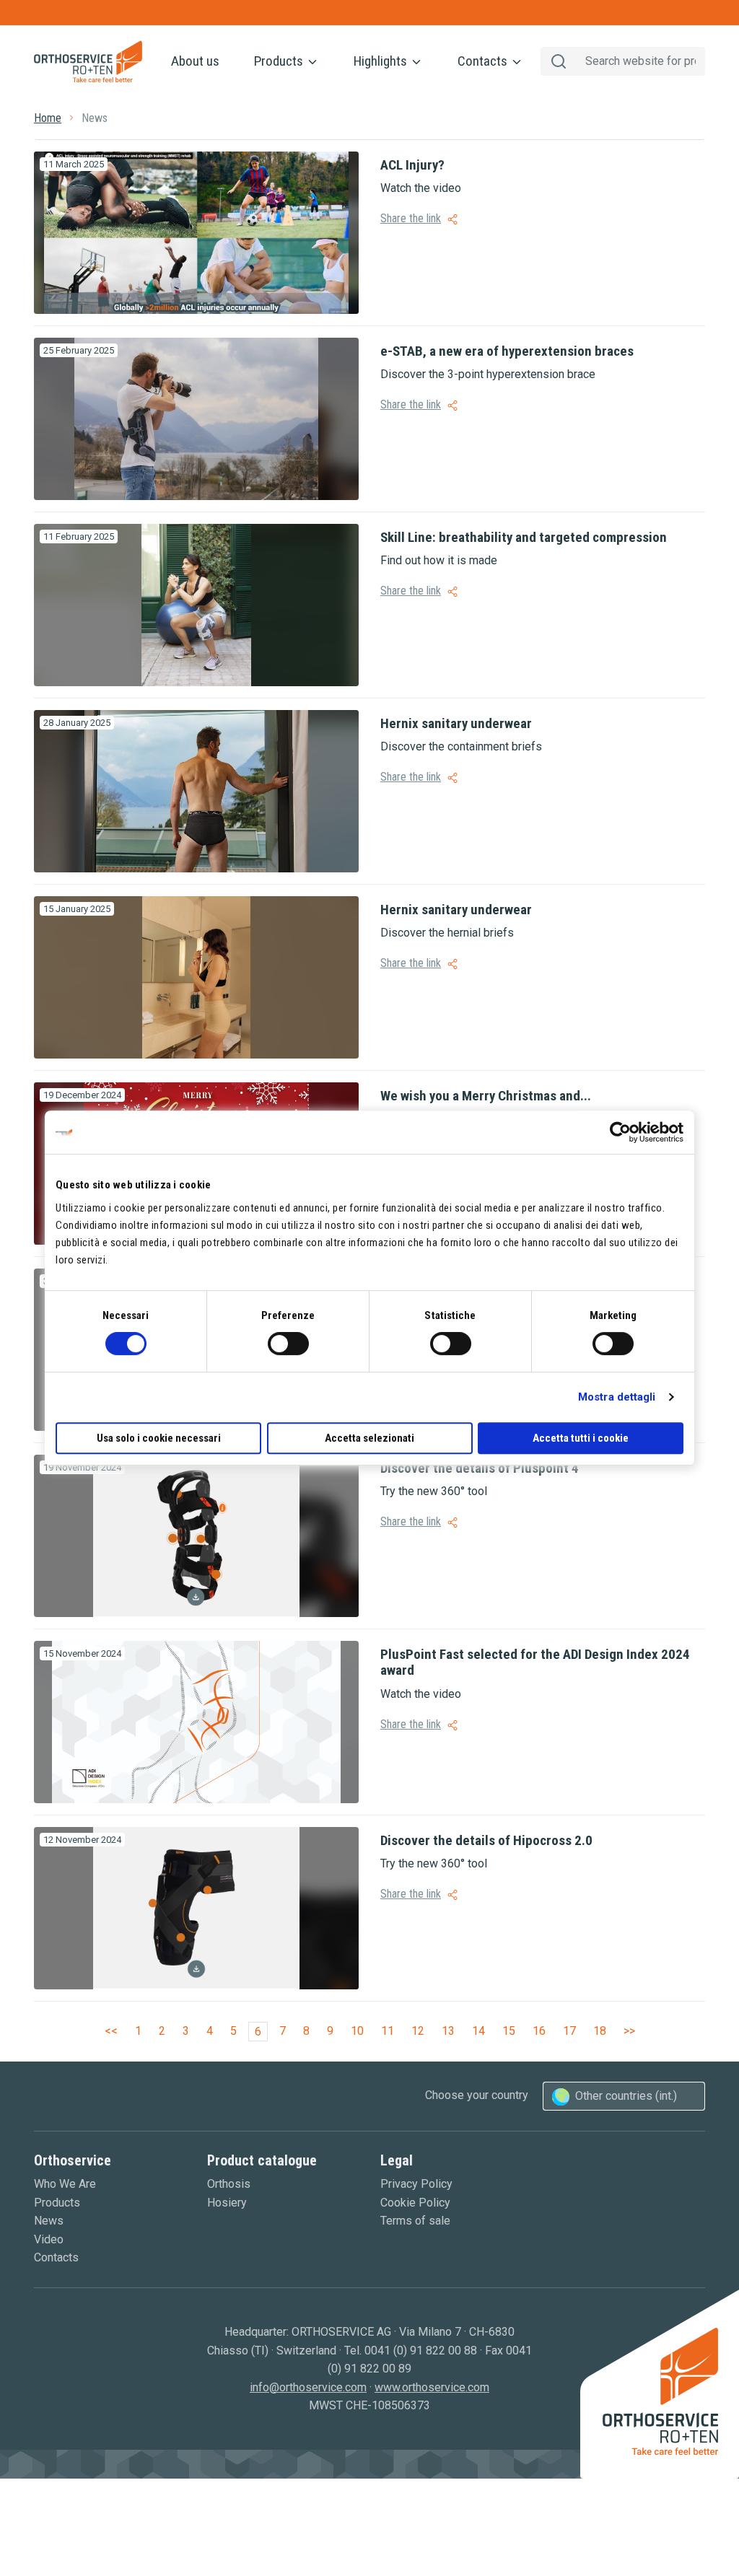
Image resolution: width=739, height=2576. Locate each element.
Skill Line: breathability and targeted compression (524, 537)
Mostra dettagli (617, 1397)
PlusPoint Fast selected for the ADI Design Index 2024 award (535, 1662)
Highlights (382, 61)
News (49, 2221)
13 (448, 2031)
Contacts (484, 61)
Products (280, 61)
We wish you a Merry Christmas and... (486, 1096)
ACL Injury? (412, 165)
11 (388, 2031)
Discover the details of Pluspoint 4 (480, 1468)
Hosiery (227, 2203)
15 (509, 2031)
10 (357, 2031)
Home (48, 118)
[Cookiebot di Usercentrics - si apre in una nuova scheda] (620, 1132)
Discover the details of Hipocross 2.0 (486, 1840)
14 (478, 2031)
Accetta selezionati (369, 1438)
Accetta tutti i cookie (581, 1438)
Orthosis (229, 2184)
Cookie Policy (415, 2203)
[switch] (288, 1344)
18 (600, 2031)
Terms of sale (415, 2221)
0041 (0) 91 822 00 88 (421, 2351)
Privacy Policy (416, 2184)
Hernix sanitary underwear (456, 723)
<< (111, 2031)
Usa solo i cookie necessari (159, 1438)
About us (195, 61)
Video (49, 2239)
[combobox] (624, 2096)
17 (569, 2031)
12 (418, 2031)
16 (539, 2031)
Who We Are (65, 2184)
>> (629, 2031)
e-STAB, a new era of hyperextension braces (507, 351)
